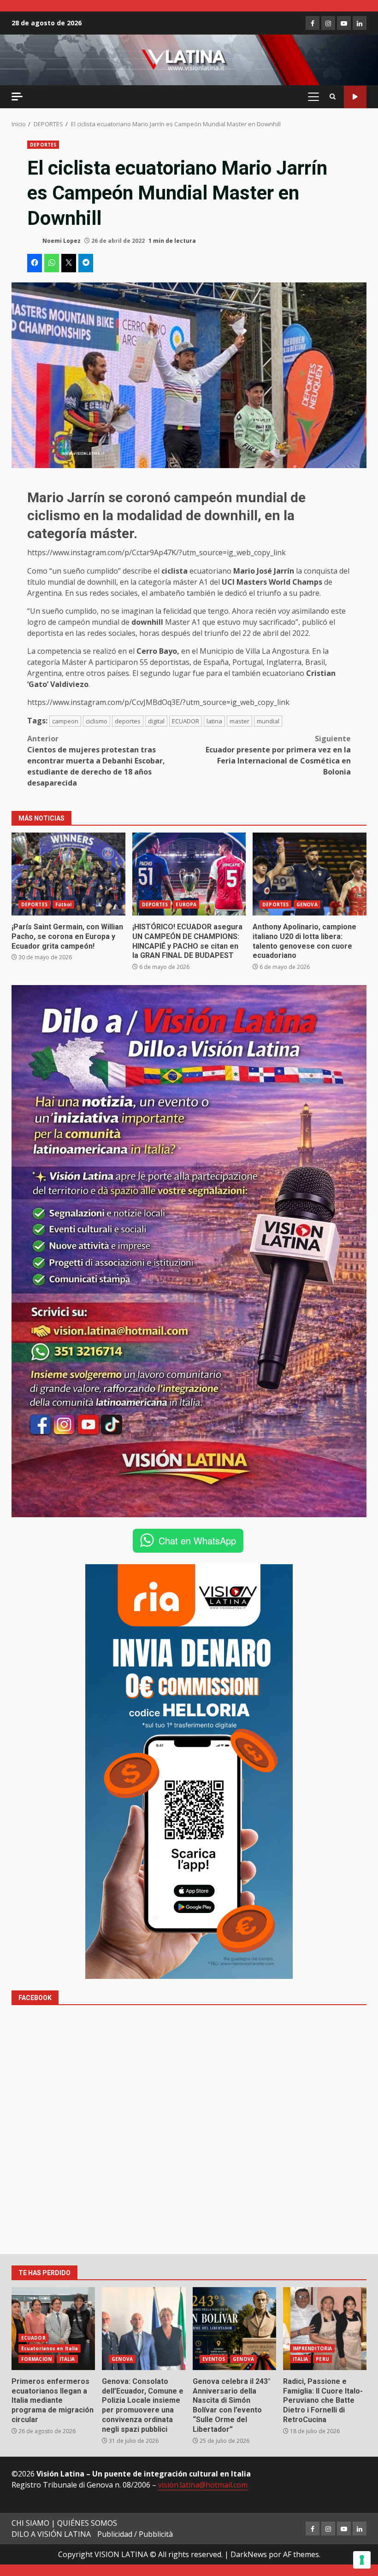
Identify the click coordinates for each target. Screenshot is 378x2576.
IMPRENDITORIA (312, 2348)
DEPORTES (43, 145)
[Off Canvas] (17, 97)
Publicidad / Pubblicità (135, 2534)
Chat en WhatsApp (197, 1540)
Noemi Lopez (61, 241)
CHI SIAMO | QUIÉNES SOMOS (64, 2523)
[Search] (333, 97)
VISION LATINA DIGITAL (355, 97)
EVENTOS (214, 2359)
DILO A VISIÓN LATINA (51, 2534)
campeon (65, 721)
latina (214, 721)
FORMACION (36, 2359)
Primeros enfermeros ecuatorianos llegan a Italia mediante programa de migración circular (53, 2329)
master (239, 721)
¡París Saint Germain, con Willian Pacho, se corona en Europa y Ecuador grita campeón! (68, 874)
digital (156, 721)
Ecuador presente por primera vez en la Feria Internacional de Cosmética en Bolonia (278, 755)
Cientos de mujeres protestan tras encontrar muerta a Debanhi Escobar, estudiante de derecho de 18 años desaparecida (96, 761)
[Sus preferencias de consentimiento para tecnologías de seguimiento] (362, 2560)
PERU (322, 2359)
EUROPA (186, 904)
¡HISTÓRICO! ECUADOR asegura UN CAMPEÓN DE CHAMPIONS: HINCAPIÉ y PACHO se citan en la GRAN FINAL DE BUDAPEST (189, 874)
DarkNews (249, 2554)
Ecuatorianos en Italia (50, 2348)
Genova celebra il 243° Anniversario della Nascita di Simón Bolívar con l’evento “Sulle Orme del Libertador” (234, 2329)
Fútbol (64, 904)
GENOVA (307, 904)
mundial (268, 721)
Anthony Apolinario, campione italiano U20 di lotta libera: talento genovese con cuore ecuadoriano (310, 874)
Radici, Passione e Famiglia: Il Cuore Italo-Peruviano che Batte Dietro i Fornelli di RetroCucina (325, 2329)
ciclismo (97, 721)
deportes (128, 721)
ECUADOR (186, 721)
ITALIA (67, 2359)
